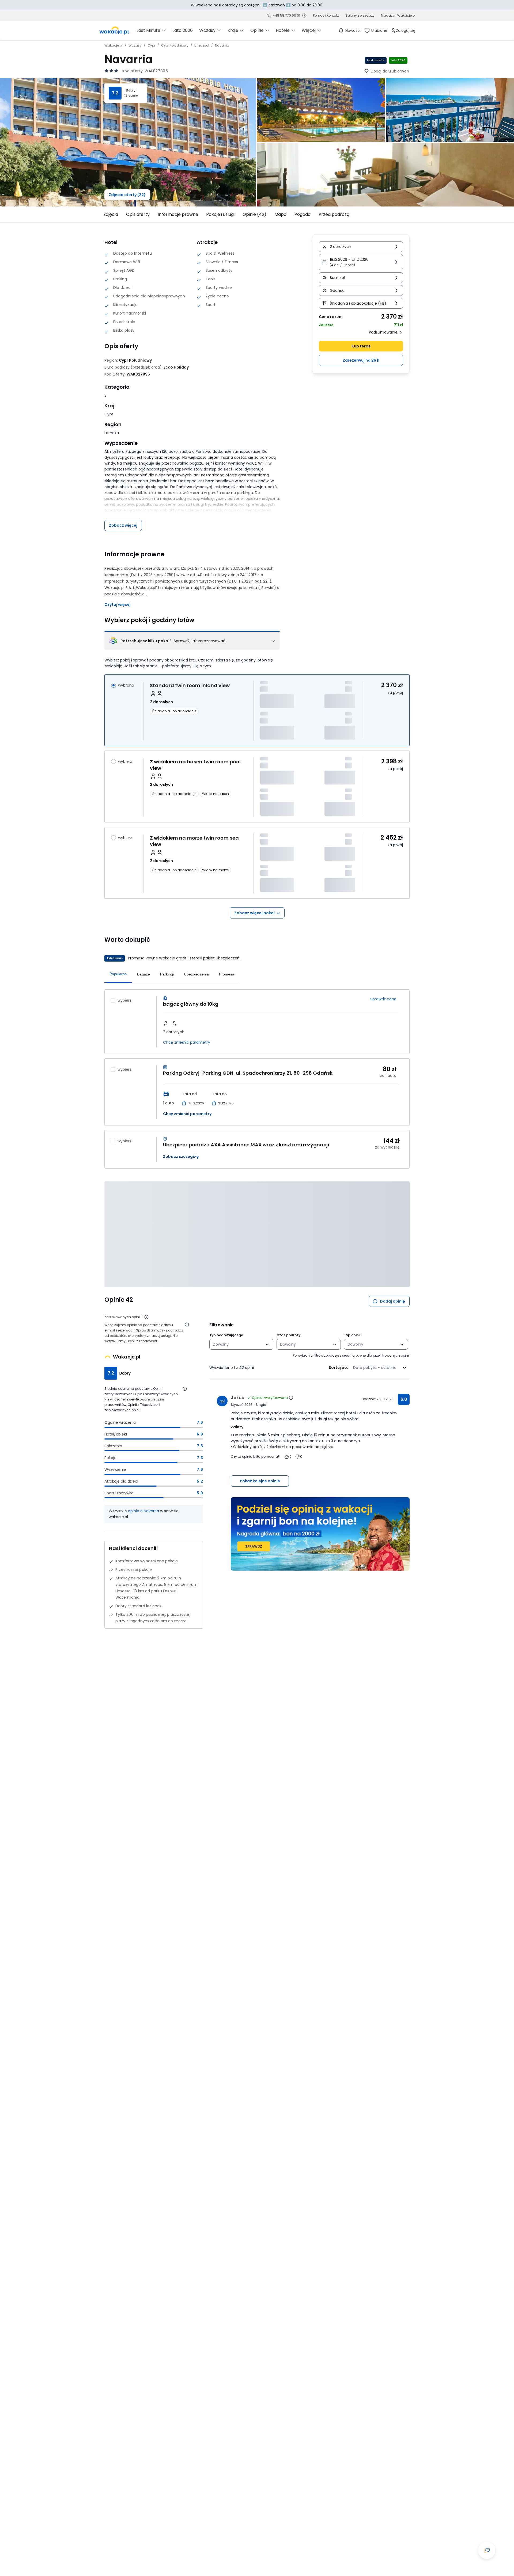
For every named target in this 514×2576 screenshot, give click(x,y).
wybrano (126, 685)
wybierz (125, 761)
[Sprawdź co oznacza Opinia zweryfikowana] (291, 1398)
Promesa (227, 974)
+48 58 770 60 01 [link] (286, 15)
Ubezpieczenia (196, 974)
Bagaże (143, 974)
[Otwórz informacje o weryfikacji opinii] (187, 1325)
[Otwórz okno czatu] (487, 2550)
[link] (114, 30)
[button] (361, 262)
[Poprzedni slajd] (101, 215)
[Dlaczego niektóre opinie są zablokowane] (146, 1317)
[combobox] (238, 1344)
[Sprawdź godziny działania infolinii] (304, 16)
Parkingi (167, 974)
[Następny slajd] (413, 215)
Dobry (131, 90)
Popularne (118, 974)
